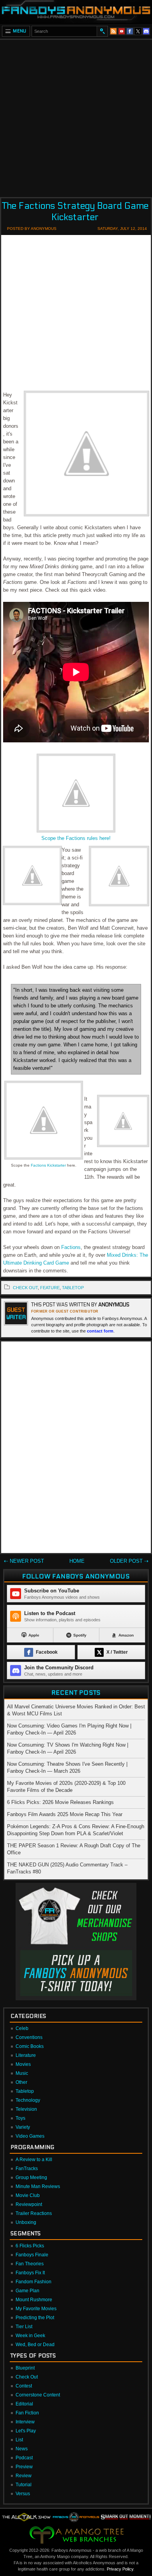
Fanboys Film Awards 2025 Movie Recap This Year (65, 1814)
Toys (20, 2118)
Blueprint (25, 2368)
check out (25, 1288)
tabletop (73, 1288)
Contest (24, 2386)
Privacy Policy (120, 2569)
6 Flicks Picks (30, 2246)
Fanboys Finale (32, 2255)
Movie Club (28, 2195)
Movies (23, 2064)
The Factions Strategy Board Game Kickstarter (75, 212)
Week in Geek (30, 2336)
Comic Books (30, 2046)
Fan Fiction (27, 2413)
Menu (20, 31)
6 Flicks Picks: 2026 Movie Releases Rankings (60, 1802)
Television (26, 2109)
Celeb (22, 2028)
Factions (71, 1247)
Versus (23, 2494)
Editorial (24, 2404)
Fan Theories (30, 2264)
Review (24, 2476)
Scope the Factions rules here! (76, 838)
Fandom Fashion (34, 2282)
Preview (24, 2467)
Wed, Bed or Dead (35, 2345)
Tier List (24, 2327)
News (22, 2449)
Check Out (27, 2377)
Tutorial (24, 2485)
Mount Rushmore (34, 2300)
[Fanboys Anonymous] (76, 12)
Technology (28, 2100)
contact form (100, 1331)
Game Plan (27, 2291)
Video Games (30, 2136)
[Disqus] (76, 1449)
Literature (26, 2055)
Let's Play (26, 2431)
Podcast (24, 2458)
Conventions (29, 2037)
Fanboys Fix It (30, 2273)
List (19, 2440)
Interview (25, 2422)
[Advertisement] (76, 116)
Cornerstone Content (38, 2395)
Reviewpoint (29, 2204)
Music (22, 2073)
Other (21, 2082)
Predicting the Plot (35, 2318)
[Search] (102, 31)
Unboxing (26, 2222)
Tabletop (25, 2091)
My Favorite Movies (36, 2309)
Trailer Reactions (34, 2213)
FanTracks (27, 2169)
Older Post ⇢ (129, 1561)
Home (77, 1561)
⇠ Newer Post (24, 1561)
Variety (23, 2127)
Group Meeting (31, 2178)
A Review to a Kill (34, 2160)
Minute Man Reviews (38, 2186)
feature (50, 1288)
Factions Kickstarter (48, 1165)
